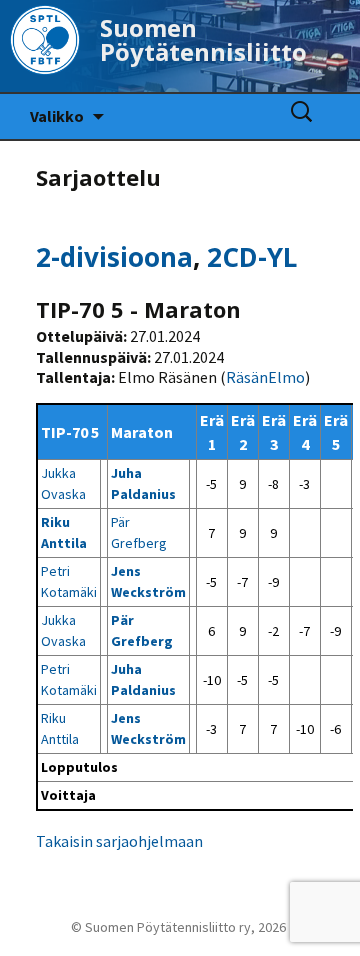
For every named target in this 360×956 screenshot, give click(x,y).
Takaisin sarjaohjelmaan (119, 841)
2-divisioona (114, 257)
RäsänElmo (265, 377)
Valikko (57, 116)
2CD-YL (252, 257)
